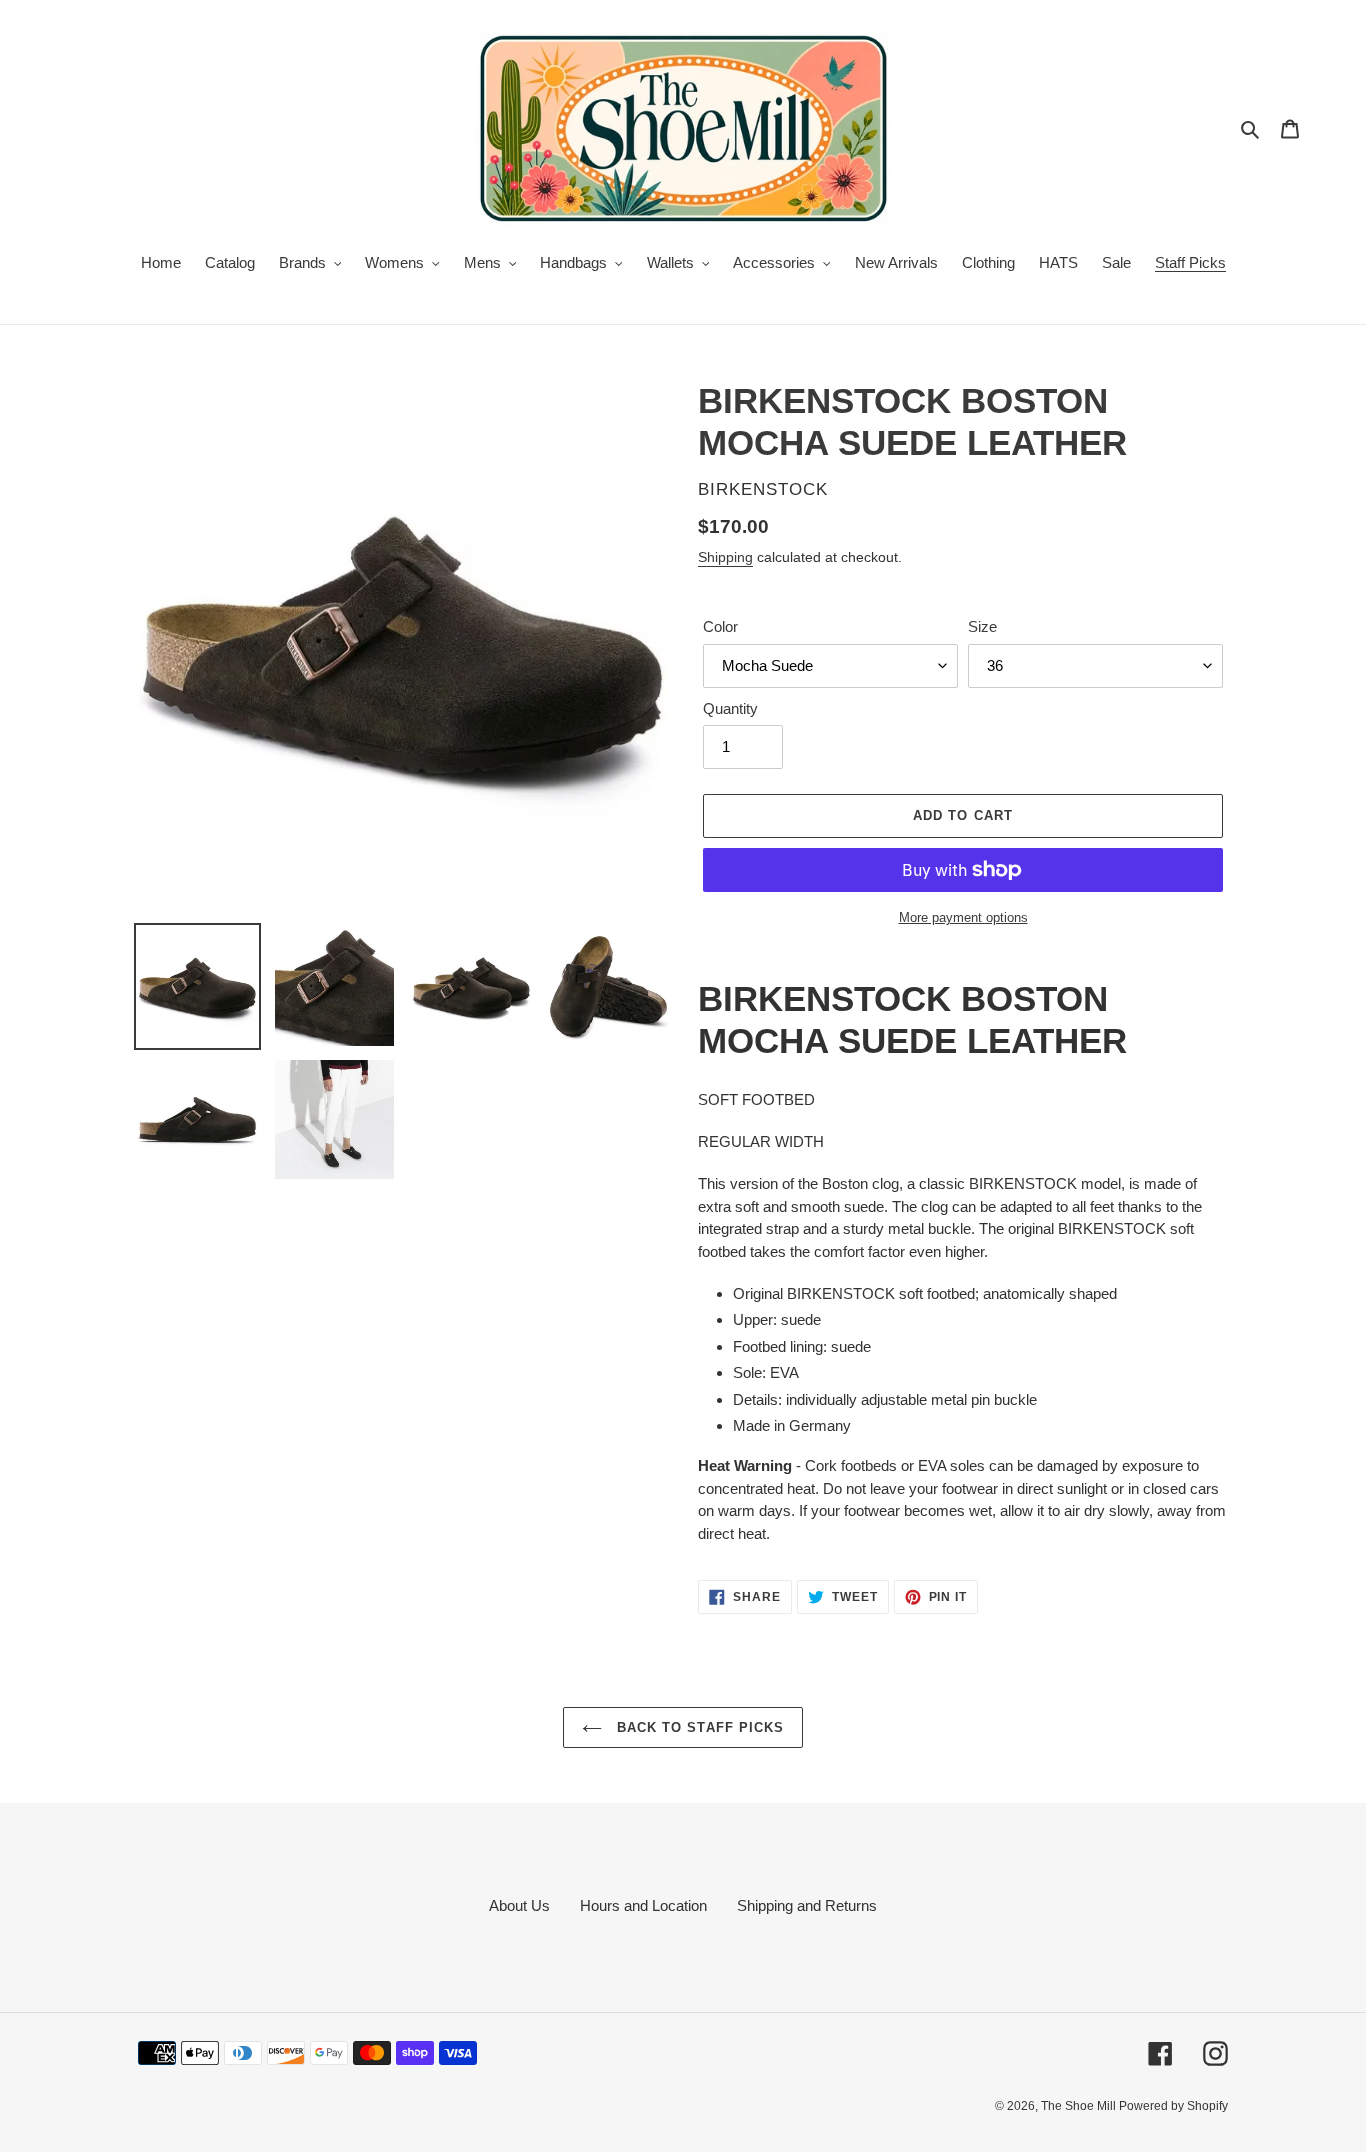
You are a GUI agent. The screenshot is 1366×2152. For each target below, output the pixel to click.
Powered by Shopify (1173, 2106)
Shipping (725, 557)
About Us (519, 1905)
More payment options (963, 917)
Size (982, 626)
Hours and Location (643, 1905)
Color (720, 626)
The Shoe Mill (1080, 2106)
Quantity (730, 708)
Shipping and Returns (807, 1905)
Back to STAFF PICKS (698, 1727)
